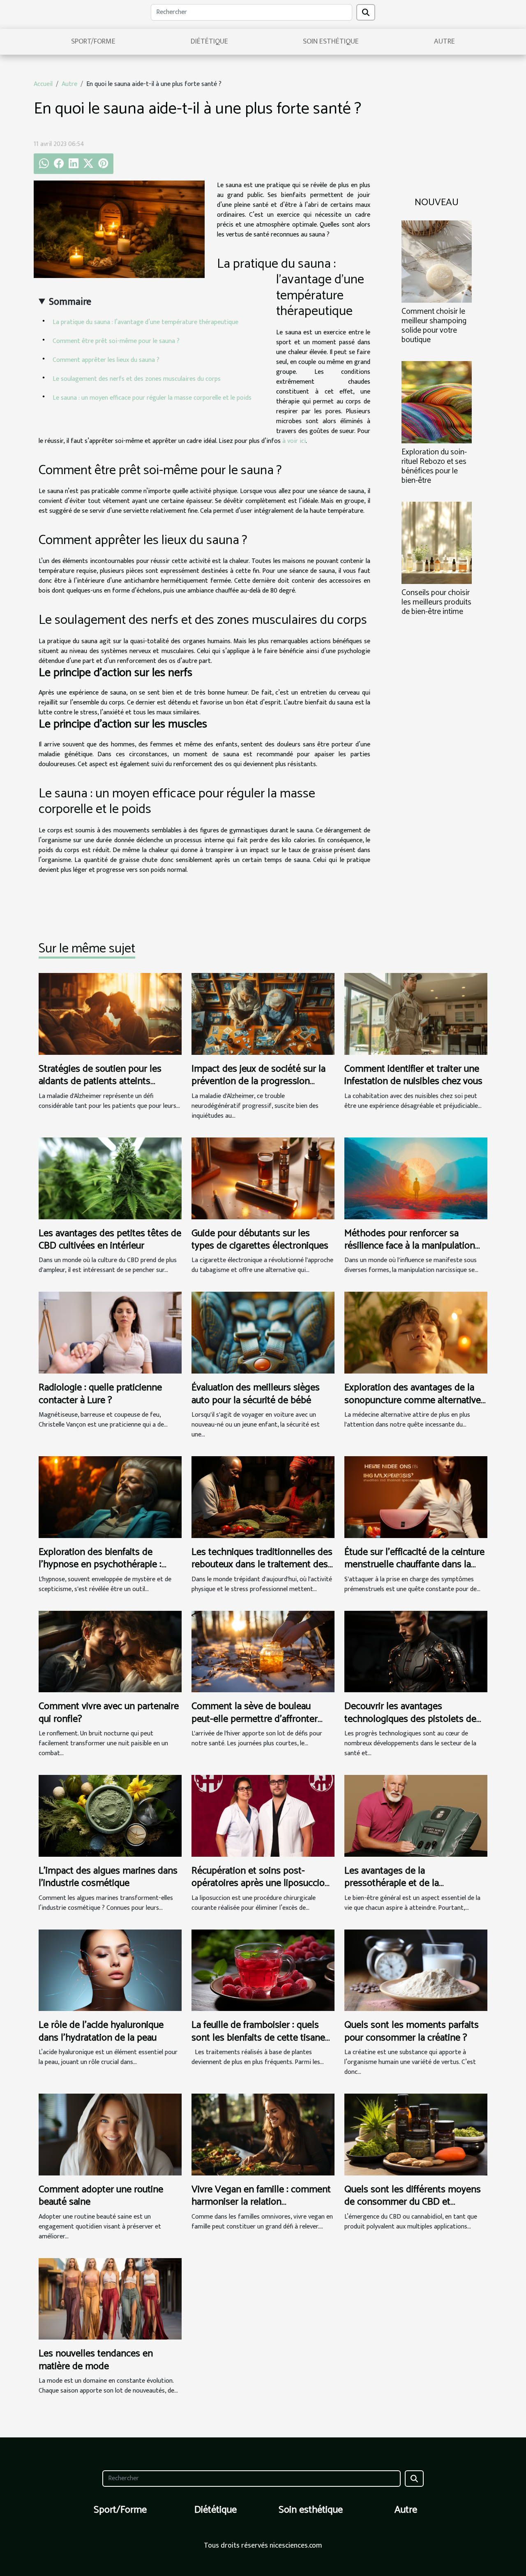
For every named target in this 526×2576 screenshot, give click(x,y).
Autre (444, 42)
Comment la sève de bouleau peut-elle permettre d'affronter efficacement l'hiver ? (255, 1719)
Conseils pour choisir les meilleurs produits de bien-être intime (436, 602)
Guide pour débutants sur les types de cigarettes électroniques (260, 1240)
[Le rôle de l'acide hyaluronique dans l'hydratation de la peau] (110, 1970)
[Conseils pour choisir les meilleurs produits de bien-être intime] (437, 543)
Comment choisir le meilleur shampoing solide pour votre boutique (434, 326)
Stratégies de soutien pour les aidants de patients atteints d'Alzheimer (100, 1082)
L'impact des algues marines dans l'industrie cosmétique (108, 1877)
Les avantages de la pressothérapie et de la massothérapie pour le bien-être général (410, 1890)
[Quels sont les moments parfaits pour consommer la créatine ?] (416, 1970)
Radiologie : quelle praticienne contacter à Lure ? (100, 1394)
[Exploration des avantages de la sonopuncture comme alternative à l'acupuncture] (416, 1333)
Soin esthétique (331, 42)
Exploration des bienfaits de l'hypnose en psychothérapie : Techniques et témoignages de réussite (102, 1571)
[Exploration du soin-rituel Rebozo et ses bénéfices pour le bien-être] (437, 402)
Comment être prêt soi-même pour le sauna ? (116, 341)
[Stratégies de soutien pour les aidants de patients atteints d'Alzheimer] (110, 1013)
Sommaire (70, 302)
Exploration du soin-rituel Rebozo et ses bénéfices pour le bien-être (434, 466)
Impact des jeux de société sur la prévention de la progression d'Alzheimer (258, 1082)
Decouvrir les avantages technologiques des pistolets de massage (410, 1719)
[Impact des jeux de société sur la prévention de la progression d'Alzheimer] (263, 1013)
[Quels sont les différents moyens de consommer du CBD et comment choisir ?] (416, 2134)
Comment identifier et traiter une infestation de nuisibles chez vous (413, 1075)
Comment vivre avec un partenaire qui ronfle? (109, 1713)
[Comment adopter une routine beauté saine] (110, 2134)
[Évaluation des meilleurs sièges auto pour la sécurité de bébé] (263, 1333)
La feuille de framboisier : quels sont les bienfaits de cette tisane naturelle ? (258, 2038)
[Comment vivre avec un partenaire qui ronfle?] (110, 1651)
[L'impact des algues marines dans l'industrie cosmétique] (110, 1815)
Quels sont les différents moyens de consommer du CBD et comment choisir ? (413, 2202)
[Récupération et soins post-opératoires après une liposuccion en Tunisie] (263, 1815)
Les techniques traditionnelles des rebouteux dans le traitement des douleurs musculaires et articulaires (262, 1571)
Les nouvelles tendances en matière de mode (96, 2360)
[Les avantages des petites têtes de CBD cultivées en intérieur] (110, 1178)
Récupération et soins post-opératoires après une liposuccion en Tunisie (261, 1883)
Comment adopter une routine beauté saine (101, 2196)
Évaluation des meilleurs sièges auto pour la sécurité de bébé (256, 1394)
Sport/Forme (93, 42)
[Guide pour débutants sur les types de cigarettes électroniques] (263, 1178)
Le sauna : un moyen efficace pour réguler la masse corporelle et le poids (152, 398)
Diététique (209, 42)
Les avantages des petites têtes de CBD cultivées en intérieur (110, 1240)
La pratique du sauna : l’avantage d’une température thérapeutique (145, 322)
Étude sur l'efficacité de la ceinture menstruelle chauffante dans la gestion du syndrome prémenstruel (414, 1571)
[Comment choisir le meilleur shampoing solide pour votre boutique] (437, 261)
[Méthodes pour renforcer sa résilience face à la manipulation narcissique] (416, 1178)
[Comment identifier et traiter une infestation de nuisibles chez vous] (416, 1013)
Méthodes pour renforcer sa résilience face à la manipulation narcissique (410, 1246)
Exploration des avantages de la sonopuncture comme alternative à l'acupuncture (413, 1400)
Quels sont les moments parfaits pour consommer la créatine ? (412, 2031)
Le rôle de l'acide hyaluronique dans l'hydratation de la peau (101, 2031)
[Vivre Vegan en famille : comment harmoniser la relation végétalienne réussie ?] (263, 2134)
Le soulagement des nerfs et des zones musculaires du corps (137, 379)
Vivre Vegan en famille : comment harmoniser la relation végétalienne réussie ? (261, 2202)
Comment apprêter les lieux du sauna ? (106, 360)
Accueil (43, 84)
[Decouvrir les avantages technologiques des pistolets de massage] (416, 1651)
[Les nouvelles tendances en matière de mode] (110, 2299)
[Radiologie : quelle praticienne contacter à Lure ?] (110, 1333)
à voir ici (294, 441)
